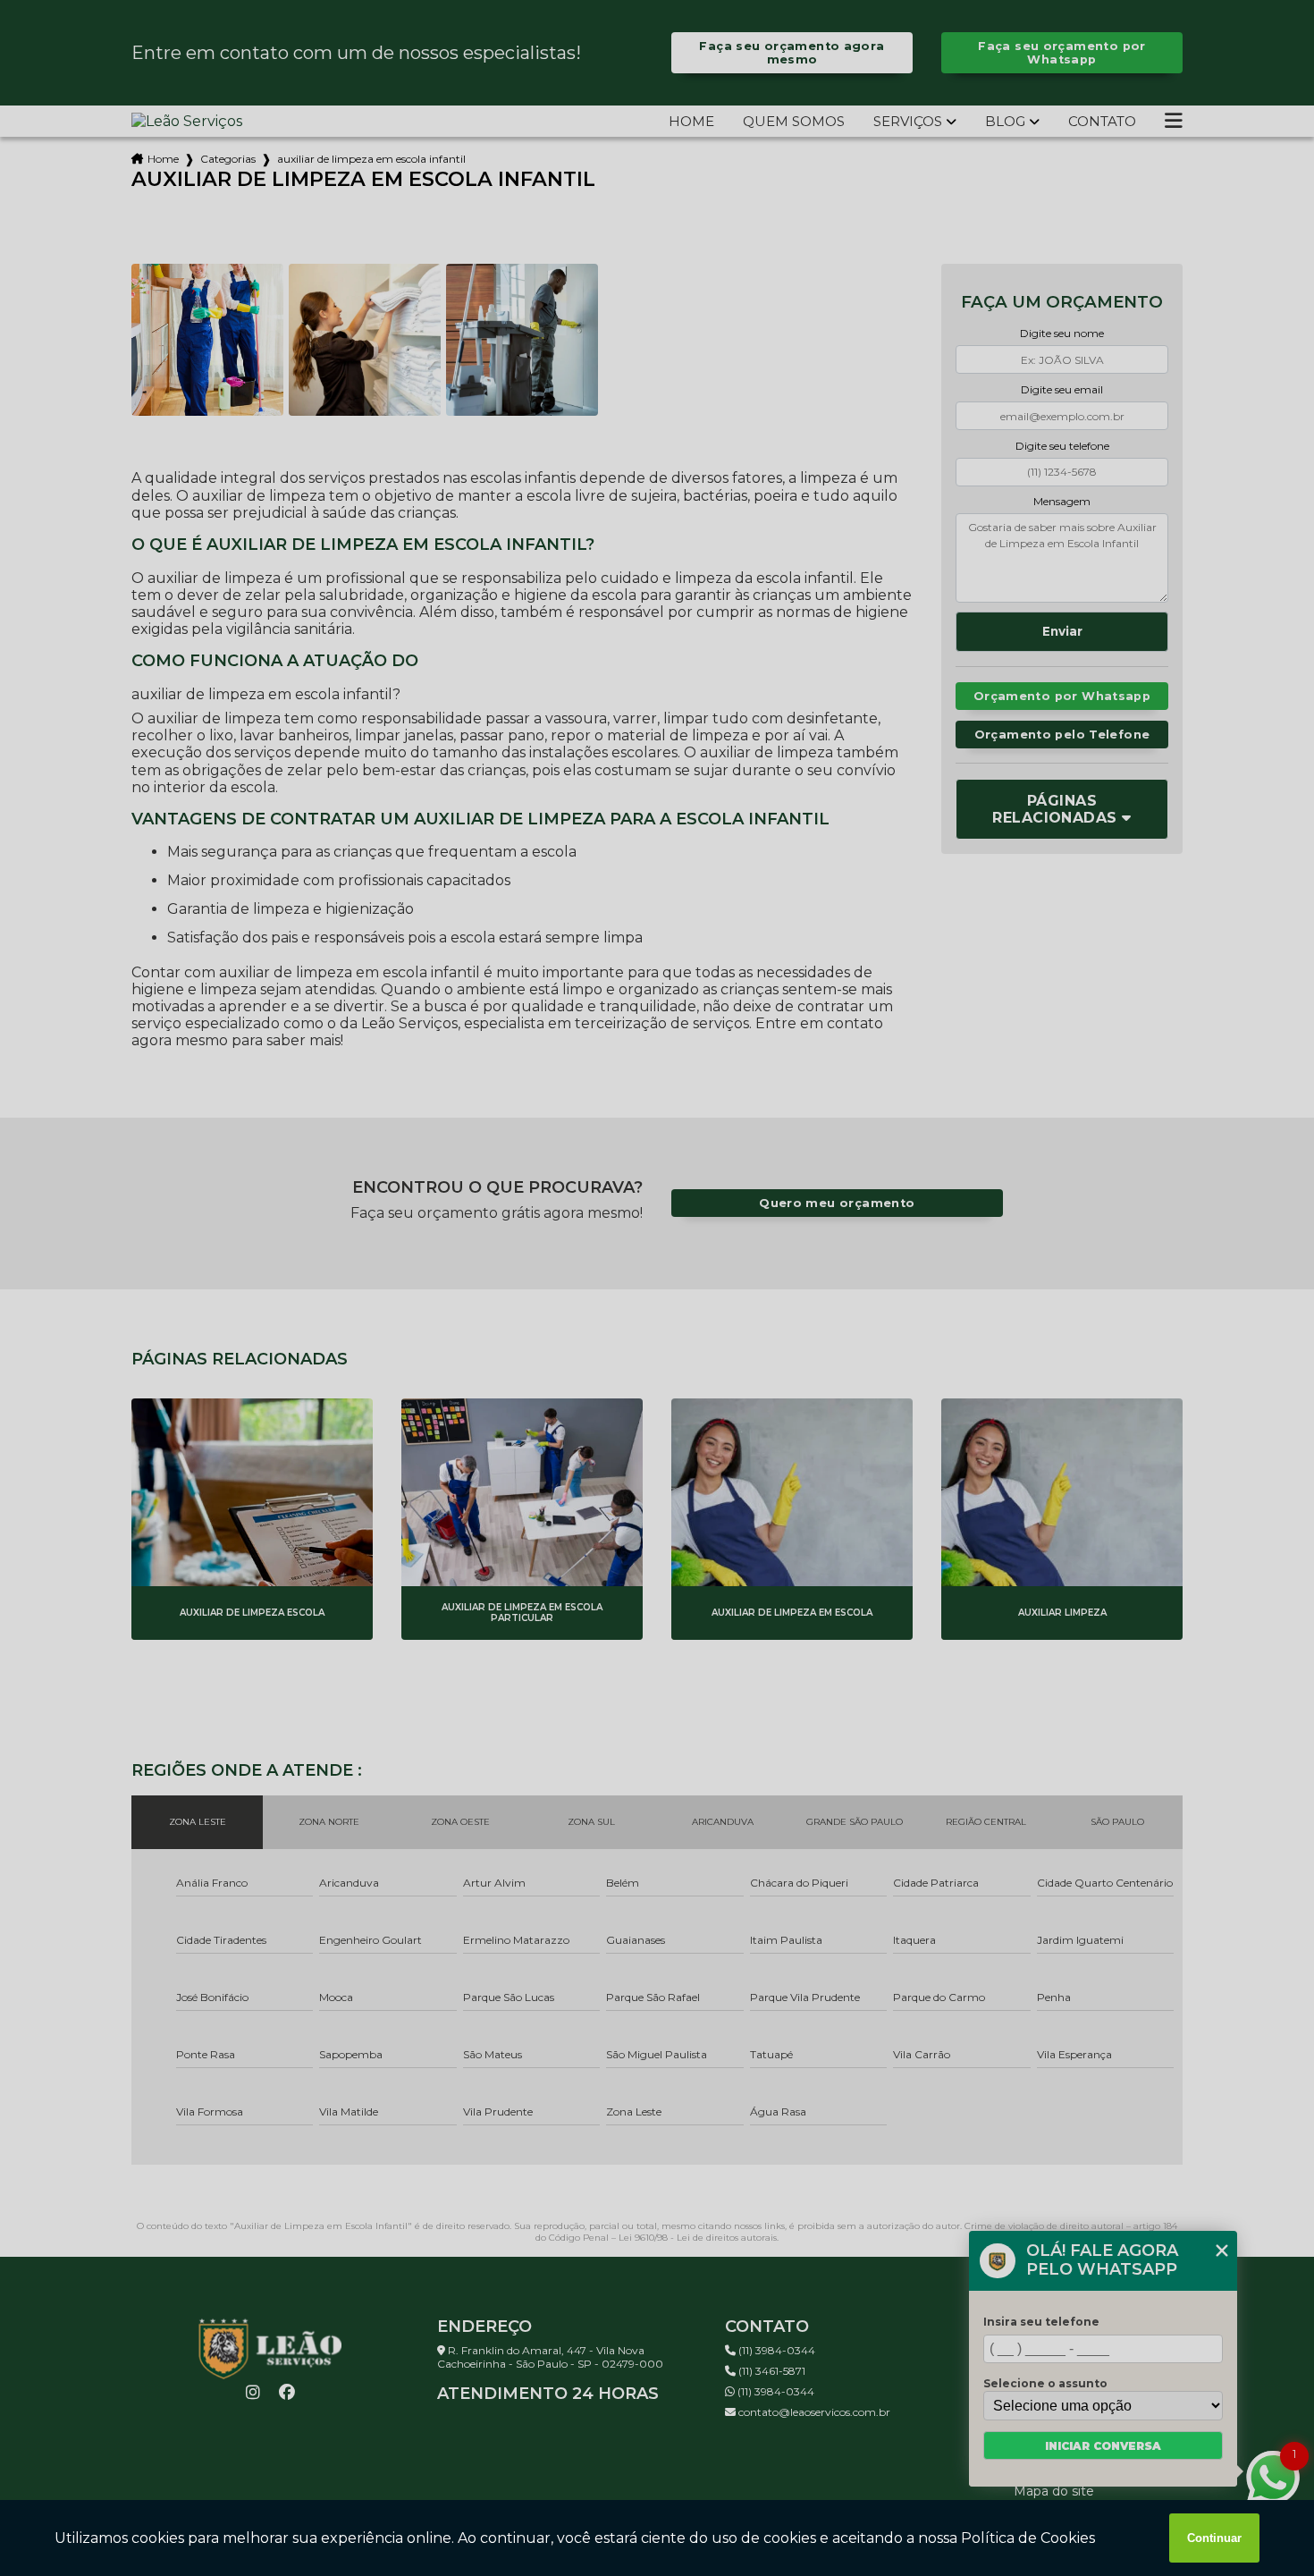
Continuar (1214, 2538)
